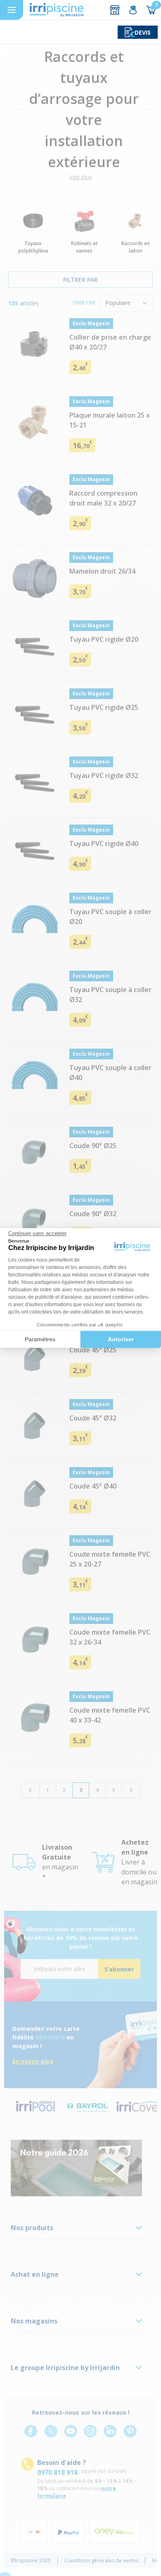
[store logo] (57, 10)
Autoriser (121, 1339)
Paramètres (40, 1339)
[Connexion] (133, 10)
